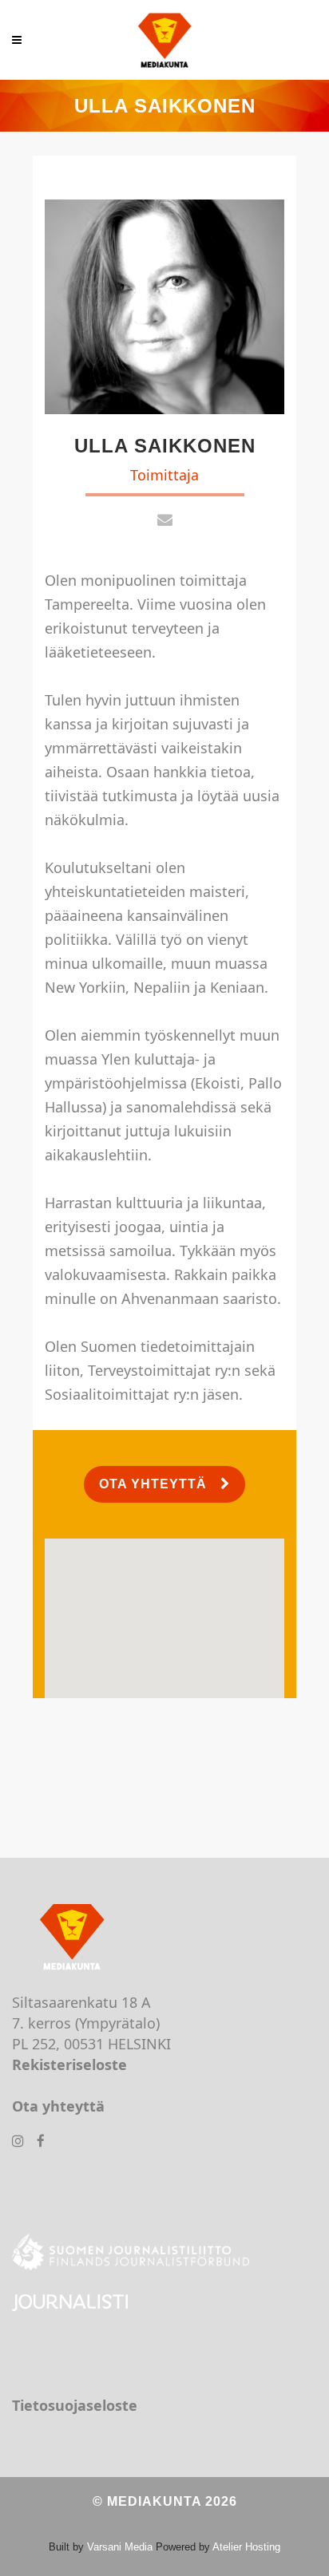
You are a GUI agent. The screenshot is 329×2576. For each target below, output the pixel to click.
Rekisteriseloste (69, 2064)
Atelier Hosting (246, 2547)
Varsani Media (120, 2547)
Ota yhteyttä (153, 1484)
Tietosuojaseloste (75, 2405)
